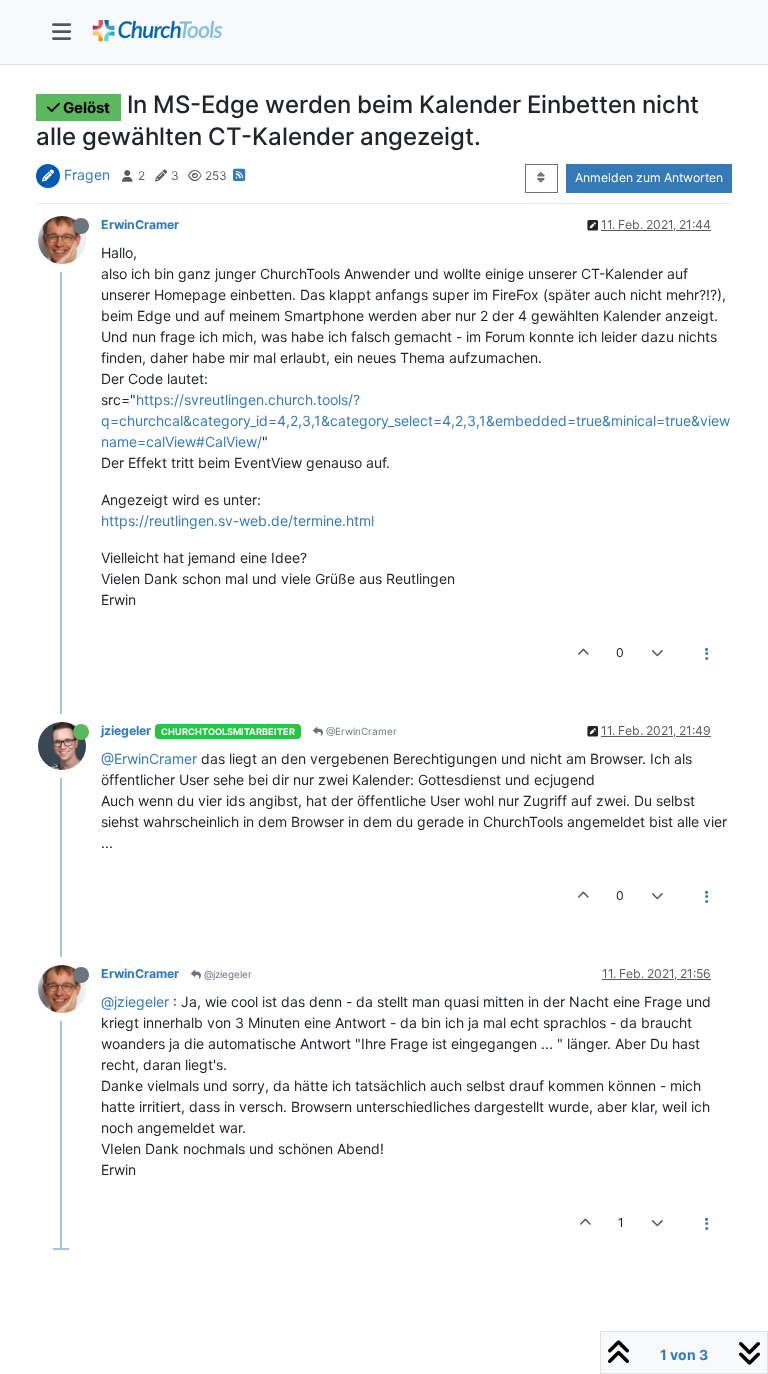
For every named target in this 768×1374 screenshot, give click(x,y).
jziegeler (126, 730)
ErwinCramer (140, 224)
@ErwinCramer (360, 731)
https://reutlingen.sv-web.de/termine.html (237, 520)
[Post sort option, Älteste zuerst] (541, 178)
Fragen (87, 174)
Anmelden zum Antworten (649, 177)
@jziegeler (226, 974)
